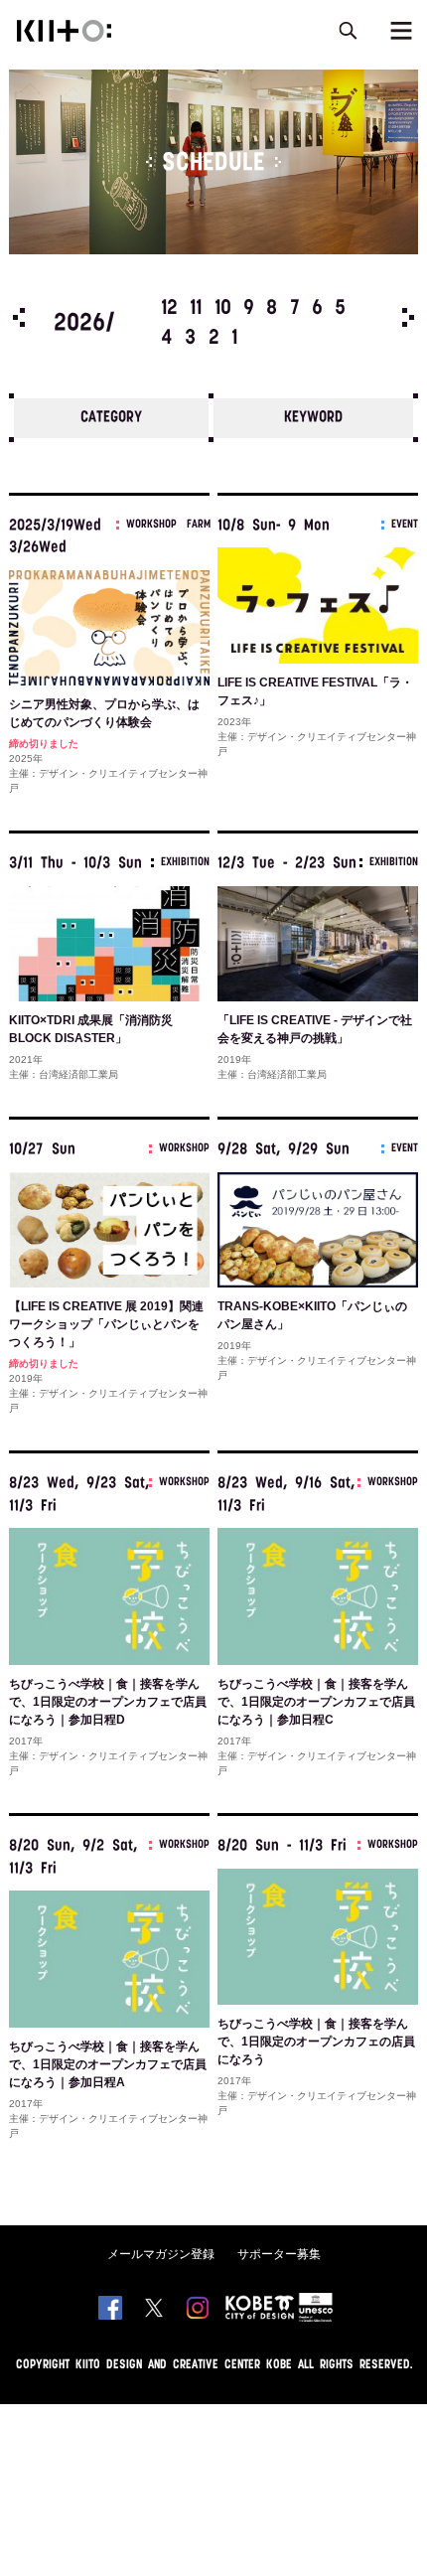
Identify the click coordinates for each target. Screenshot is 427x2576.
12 (169, 309)
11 (196, 309)
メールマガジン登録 (161, 2254)
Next (408, 317)
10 (223, 309)
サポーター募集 (279, 2254)
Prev (19, 317)
